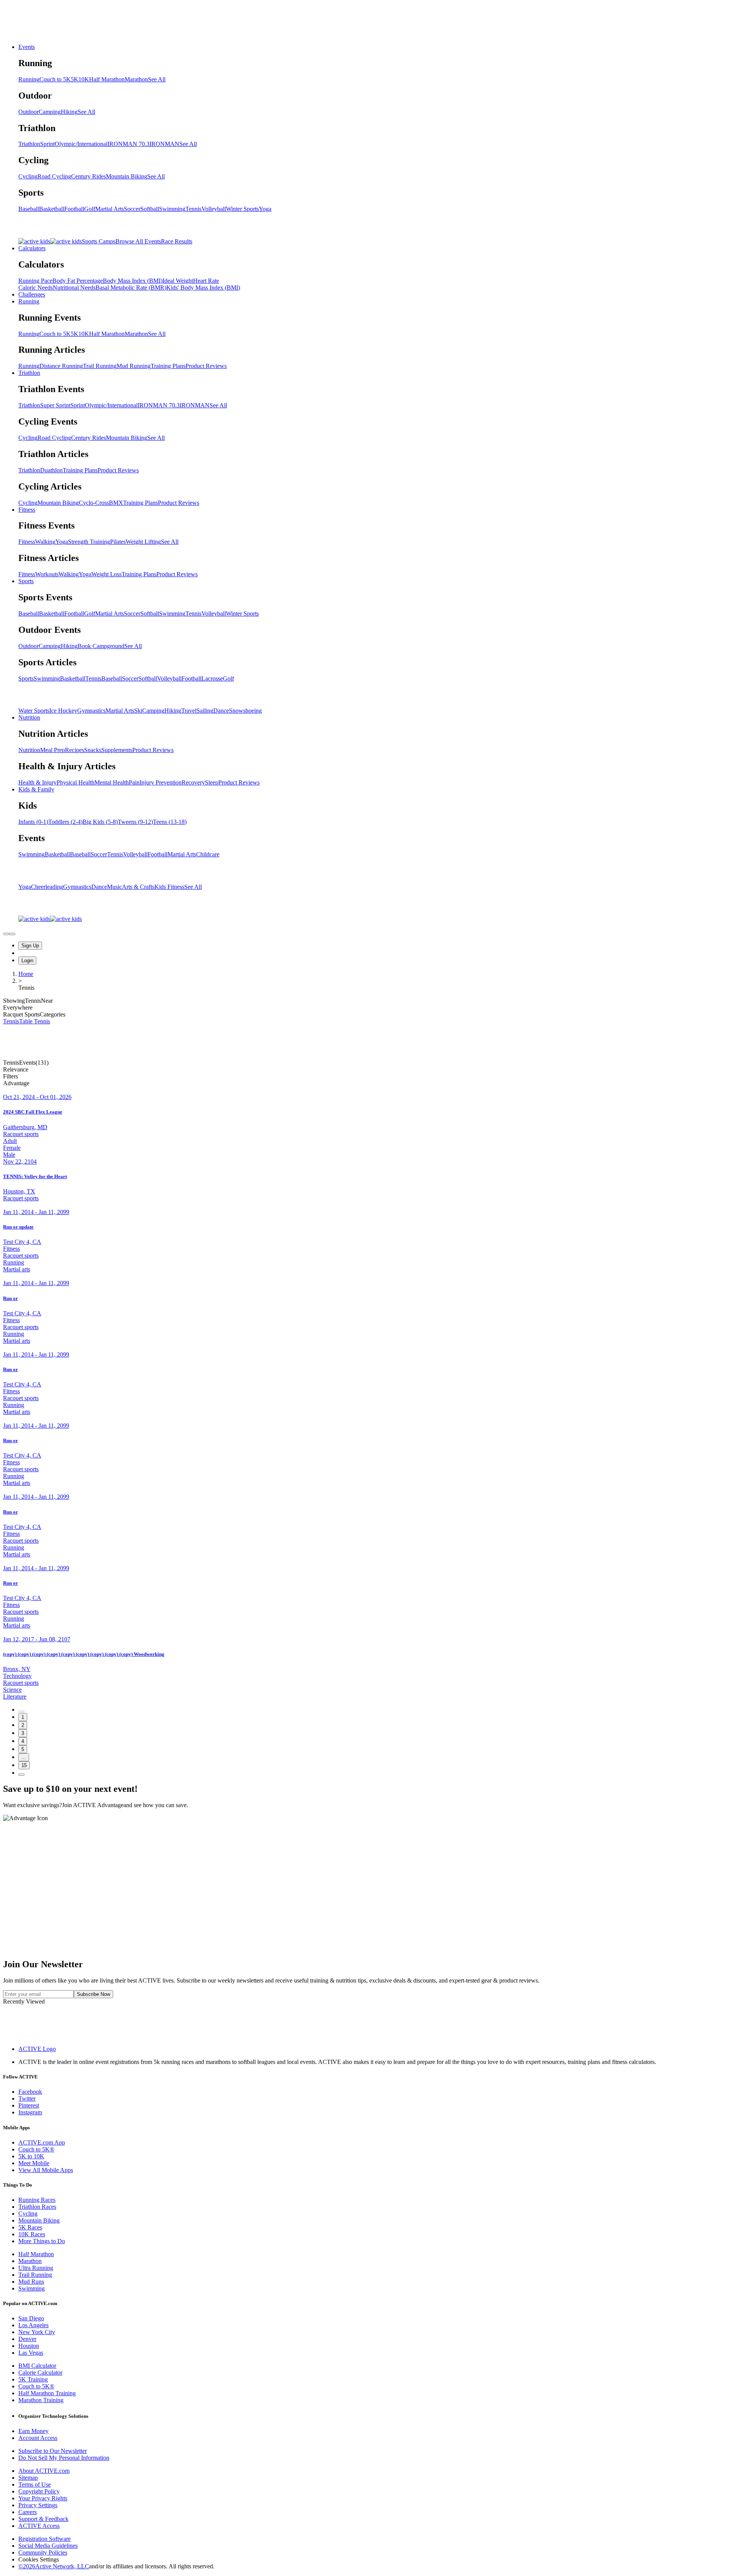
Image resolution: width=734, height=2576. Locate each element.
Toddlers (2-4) (65, 822)
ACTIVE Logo (37, 2049)
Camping (50, 112)
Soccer (132, 209)
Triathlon (29, 144)
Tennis (193, 209)
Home (26, 974)
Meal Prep (53, 750)
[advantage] (6, 934)
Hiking (69, 112)
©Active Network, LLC (54, 2566)
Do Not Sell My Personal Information (64, 2458)
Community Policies (43, 2552)
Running (29, 79)
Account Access (38, 2438)
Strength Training (89, 542)
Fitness (27, 510)
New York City (37, 2332)
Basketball (52, 209)
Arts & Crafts (138, 887)
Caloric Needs (36, 288)
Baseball (29, 209)
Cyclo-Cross (94, 503)
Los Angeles (33, 2325)
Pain (134, 782)
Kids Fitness (169, 887)
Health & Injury (37, 782)
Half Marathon (107, 79)
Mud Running (134, 366)
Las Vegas (31, 2353)
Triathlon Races (37, 2207)
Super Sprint (55, 405)
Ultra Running (36, 2268)
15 (24, 1765)
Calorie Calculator (40, 2373)
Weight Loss (106, 574)
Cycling (28, 176)
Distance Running (61, 366)
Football (74, 209)
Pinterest (29, 2105)
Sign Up (30, 946)
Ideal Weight (178, 281)
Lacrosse (212, 678)
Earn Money (33, 2431)
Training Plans (168, 366)
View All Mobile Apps (46, 2170)
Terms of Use (35, 2484)
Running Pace (35, 281)
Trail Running (100, 366)
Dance (221, 711)
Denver (27, 2339)
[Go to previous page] (21, 1712)
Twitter (27, 2099)
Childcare (208, 854)
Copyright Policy (39, 2491)
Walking (45, 542)
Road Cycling (54, 176)
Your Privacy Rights (43, 2498)
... (24, 1757)
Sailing (205, 711)
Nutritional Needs (74, 288)
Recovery (193, 782)
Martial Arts (110, 209)
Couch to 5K (55, 79)
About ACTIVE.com (44, 2471)
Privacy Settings (38, 2505)
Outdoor (28, 112)
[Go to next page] (21, 1775)
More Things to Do (42, 2241)
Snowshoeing (245, 711)
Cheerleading (47, 887)
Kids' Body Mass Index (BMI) (203, 288)
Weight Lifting (143, 542)
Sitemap (28, 2478)
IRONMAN (164, 144)
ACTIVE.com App (42, 2142)
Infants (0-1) (33, 822)
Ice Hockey (63, 711)
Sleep (212, 782)
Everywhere (18, 1008)
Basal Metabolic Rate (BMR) (131, 288)
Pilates (118, 542)
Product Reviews (206, 366)
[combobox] (367, 1070)
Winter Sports (242, 209)
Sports (26, 581)
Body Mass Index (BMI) (133, 281)
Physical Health (76, 782)
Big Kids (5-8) (100, 822)
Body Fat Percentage (78, 281)
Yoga (265, 209)
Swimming (172, 209)
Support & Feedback (43, 2519)
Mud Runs (31, 2282)
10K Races (32, 2234)
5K (75, 79)
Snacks (93, 750)
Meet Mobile (34, 2163)
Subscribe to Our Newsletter (53, 2451)
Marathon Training (41, 2400)
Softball (150, 209)
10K (84, 79)
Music (114, 887)
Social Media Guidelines (48, 2546)
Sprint (47, 144)
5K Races (30, 2227)
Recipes (75, 750)
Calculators (32, 248)
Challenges (32, 294)
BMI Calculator (37, 2366)
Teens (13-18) (170, 822)
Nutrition (29, 717)
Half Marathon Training (47, 2393)
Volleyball (214, 209)
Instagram (30, 2112)
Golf (90, 209)
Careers (28, 2512)
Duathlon (51, 470)
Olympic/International (81, 144)
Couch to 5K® (36, 2149)
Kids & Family (36, 789)
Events (27, 47)
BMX (116, 503)
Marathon (136, 79)
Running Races (37, 2200)
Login (27, 961)
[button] (367, 1076)
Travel (189, 711)
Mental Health (112, 782)
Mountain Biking (127, 176)
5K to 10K (31, 2156)
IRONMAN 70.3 (128, 144)
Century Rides (89, 176)
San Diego (31, 2318)
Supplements (117, 750)
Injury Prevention (161, 782)
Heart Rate (206, 281)
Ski (138, 711)
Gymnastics (91, 711)
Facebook (30, 2092)
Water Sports (34, 711)
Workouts (47, 574)
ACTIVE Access (39, 2526)
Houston (29, 2346)
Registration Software (45, 2539)
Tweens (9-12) (135, 822)
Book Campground (101, 646)
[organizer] (12, 934)
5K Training (33, 2379)
